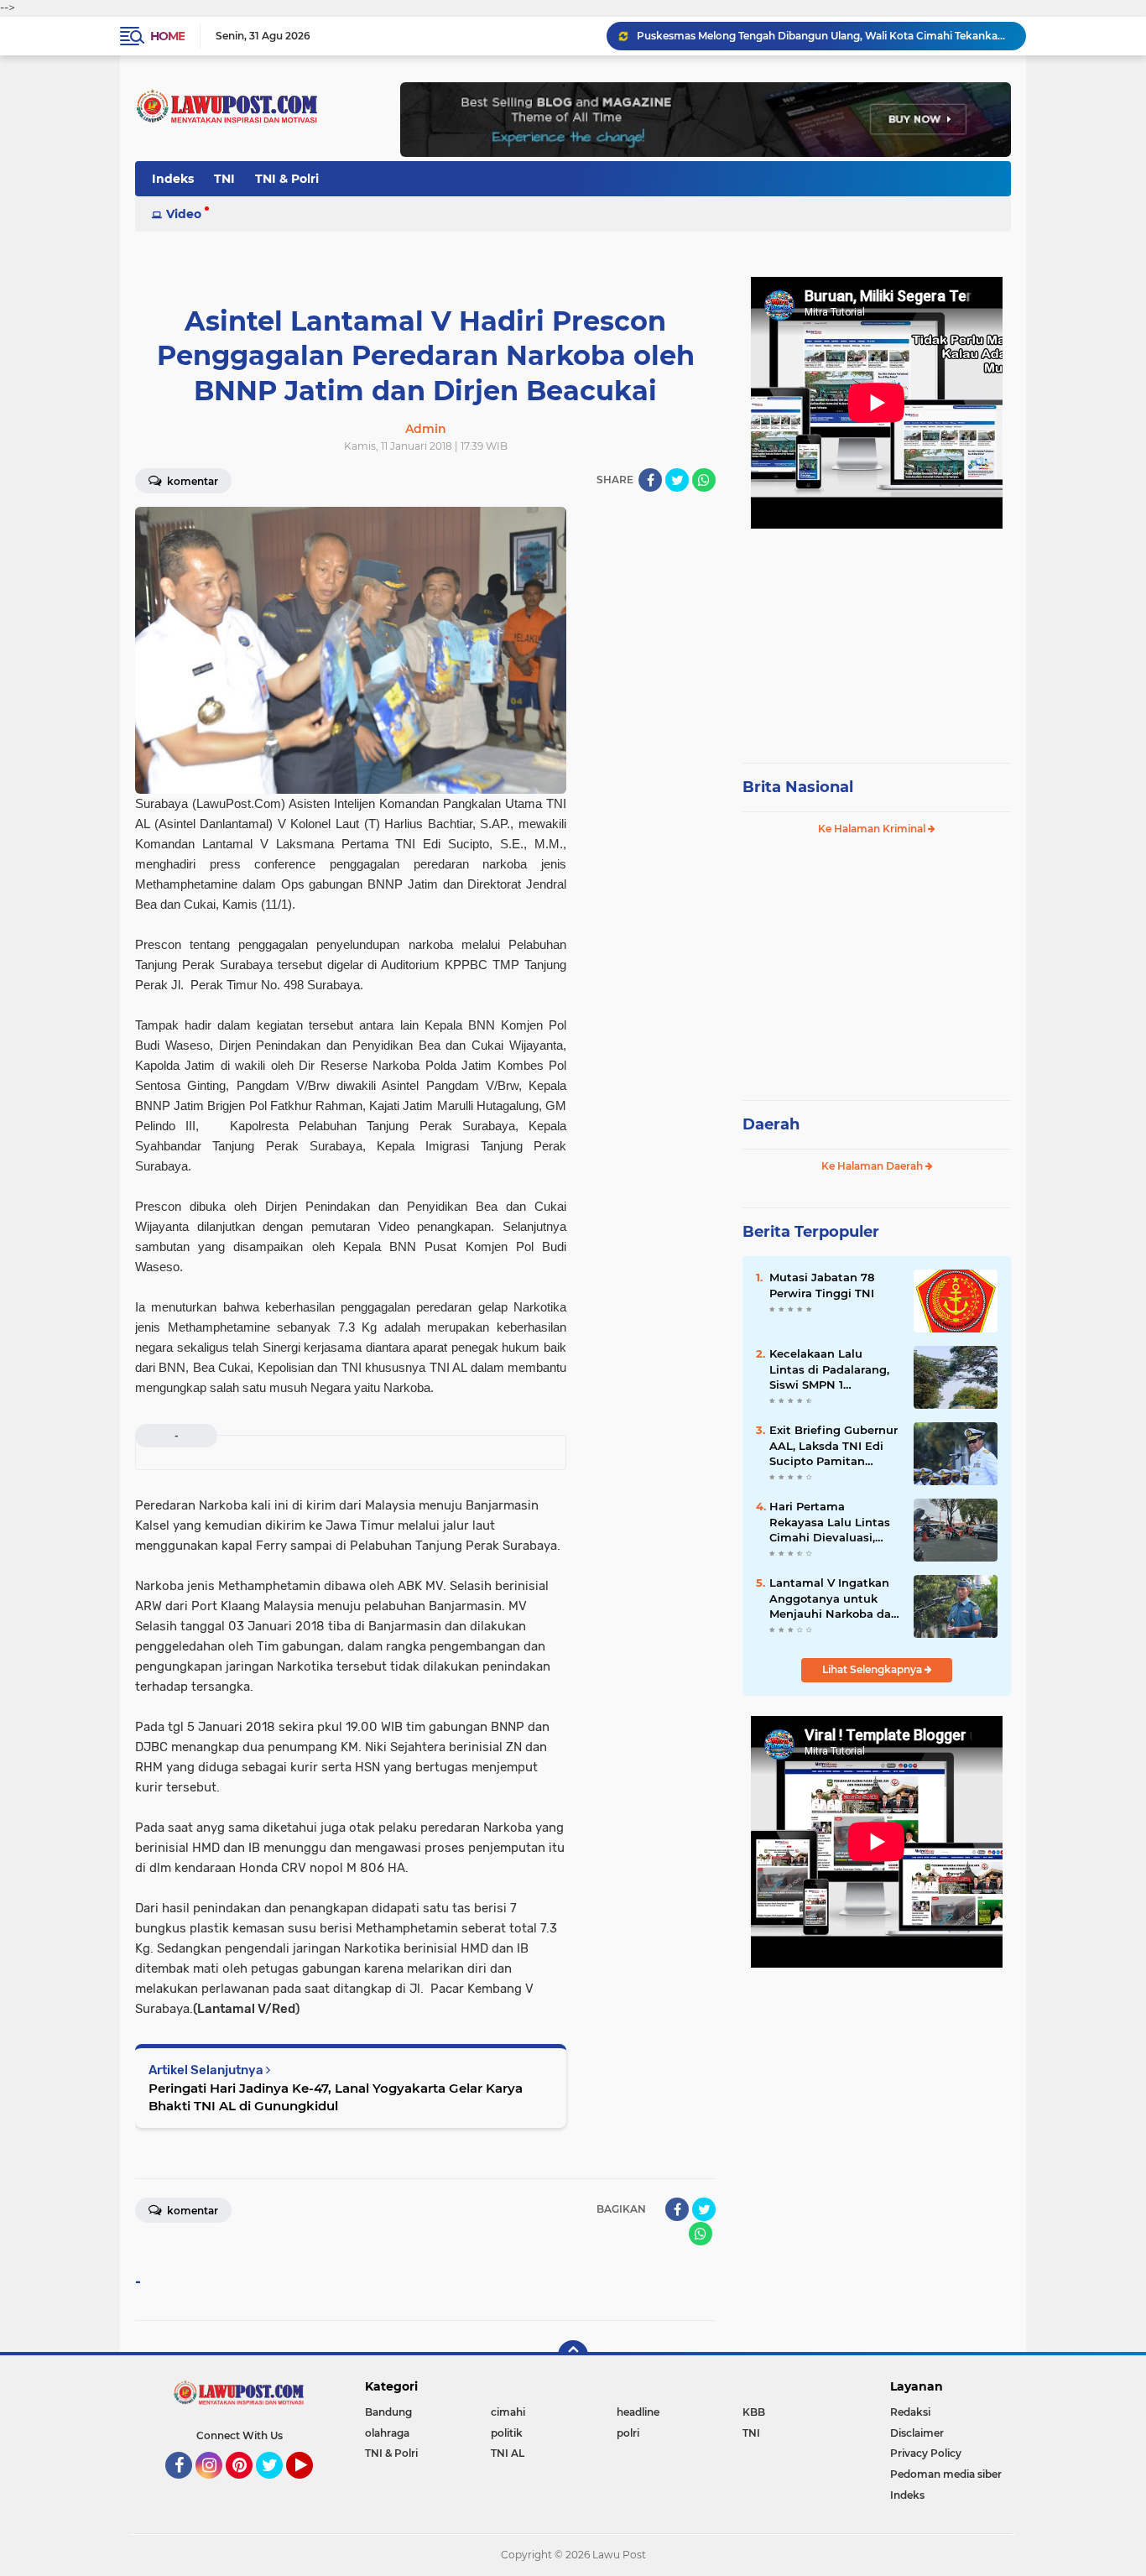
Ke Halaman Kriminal (873, 829)
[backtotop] (573, 2355)
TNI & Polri (287, 179)
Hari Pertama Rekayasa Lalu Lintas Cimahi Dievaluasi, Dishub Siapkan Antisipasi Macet (830, 1522)
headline (638, 2412)
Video (184, 214)
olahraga (387, 2433)
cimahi (508, 2412)
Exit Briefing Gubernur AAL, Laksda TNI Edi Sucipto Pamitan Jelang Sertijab (833, 1446)
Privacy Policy (926, 2453)
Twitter (277, 2486)
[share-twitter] (677, 480)
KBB (754, 2412)
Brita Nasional (798, 787)
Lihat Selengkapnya (873, 1669)
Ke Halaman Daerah (873, 1166)
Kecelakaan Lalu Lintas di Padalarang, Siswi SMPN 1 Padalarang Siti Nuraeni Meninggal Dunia (829, 1369)
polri (628, 2433)
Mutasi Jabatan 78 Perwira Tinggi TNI (822, 1285)
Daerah (771, 1124)
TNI (224, 179)
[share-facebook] (650, 480)
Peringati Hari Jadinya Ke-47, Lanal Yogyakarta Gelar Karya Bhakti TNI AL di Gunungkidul (336, 2097)
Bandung (388, 2412)
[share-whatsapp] (704, 480)
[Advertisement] (877, 638)
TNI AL (508, 2453)
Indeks (173, 179)
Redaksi (910, 2412)
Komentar (191, 481)
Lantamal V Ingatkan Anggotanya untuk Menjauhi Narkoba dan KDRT (834, 1598)
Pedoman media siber (946, 2474)
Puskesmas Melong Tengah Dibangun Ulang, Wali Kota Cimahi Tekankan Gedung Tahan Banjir (824, 36)
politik (507, 2433)
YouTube (311, 2486)
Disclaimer (917, 2433)
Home (167, 36)
